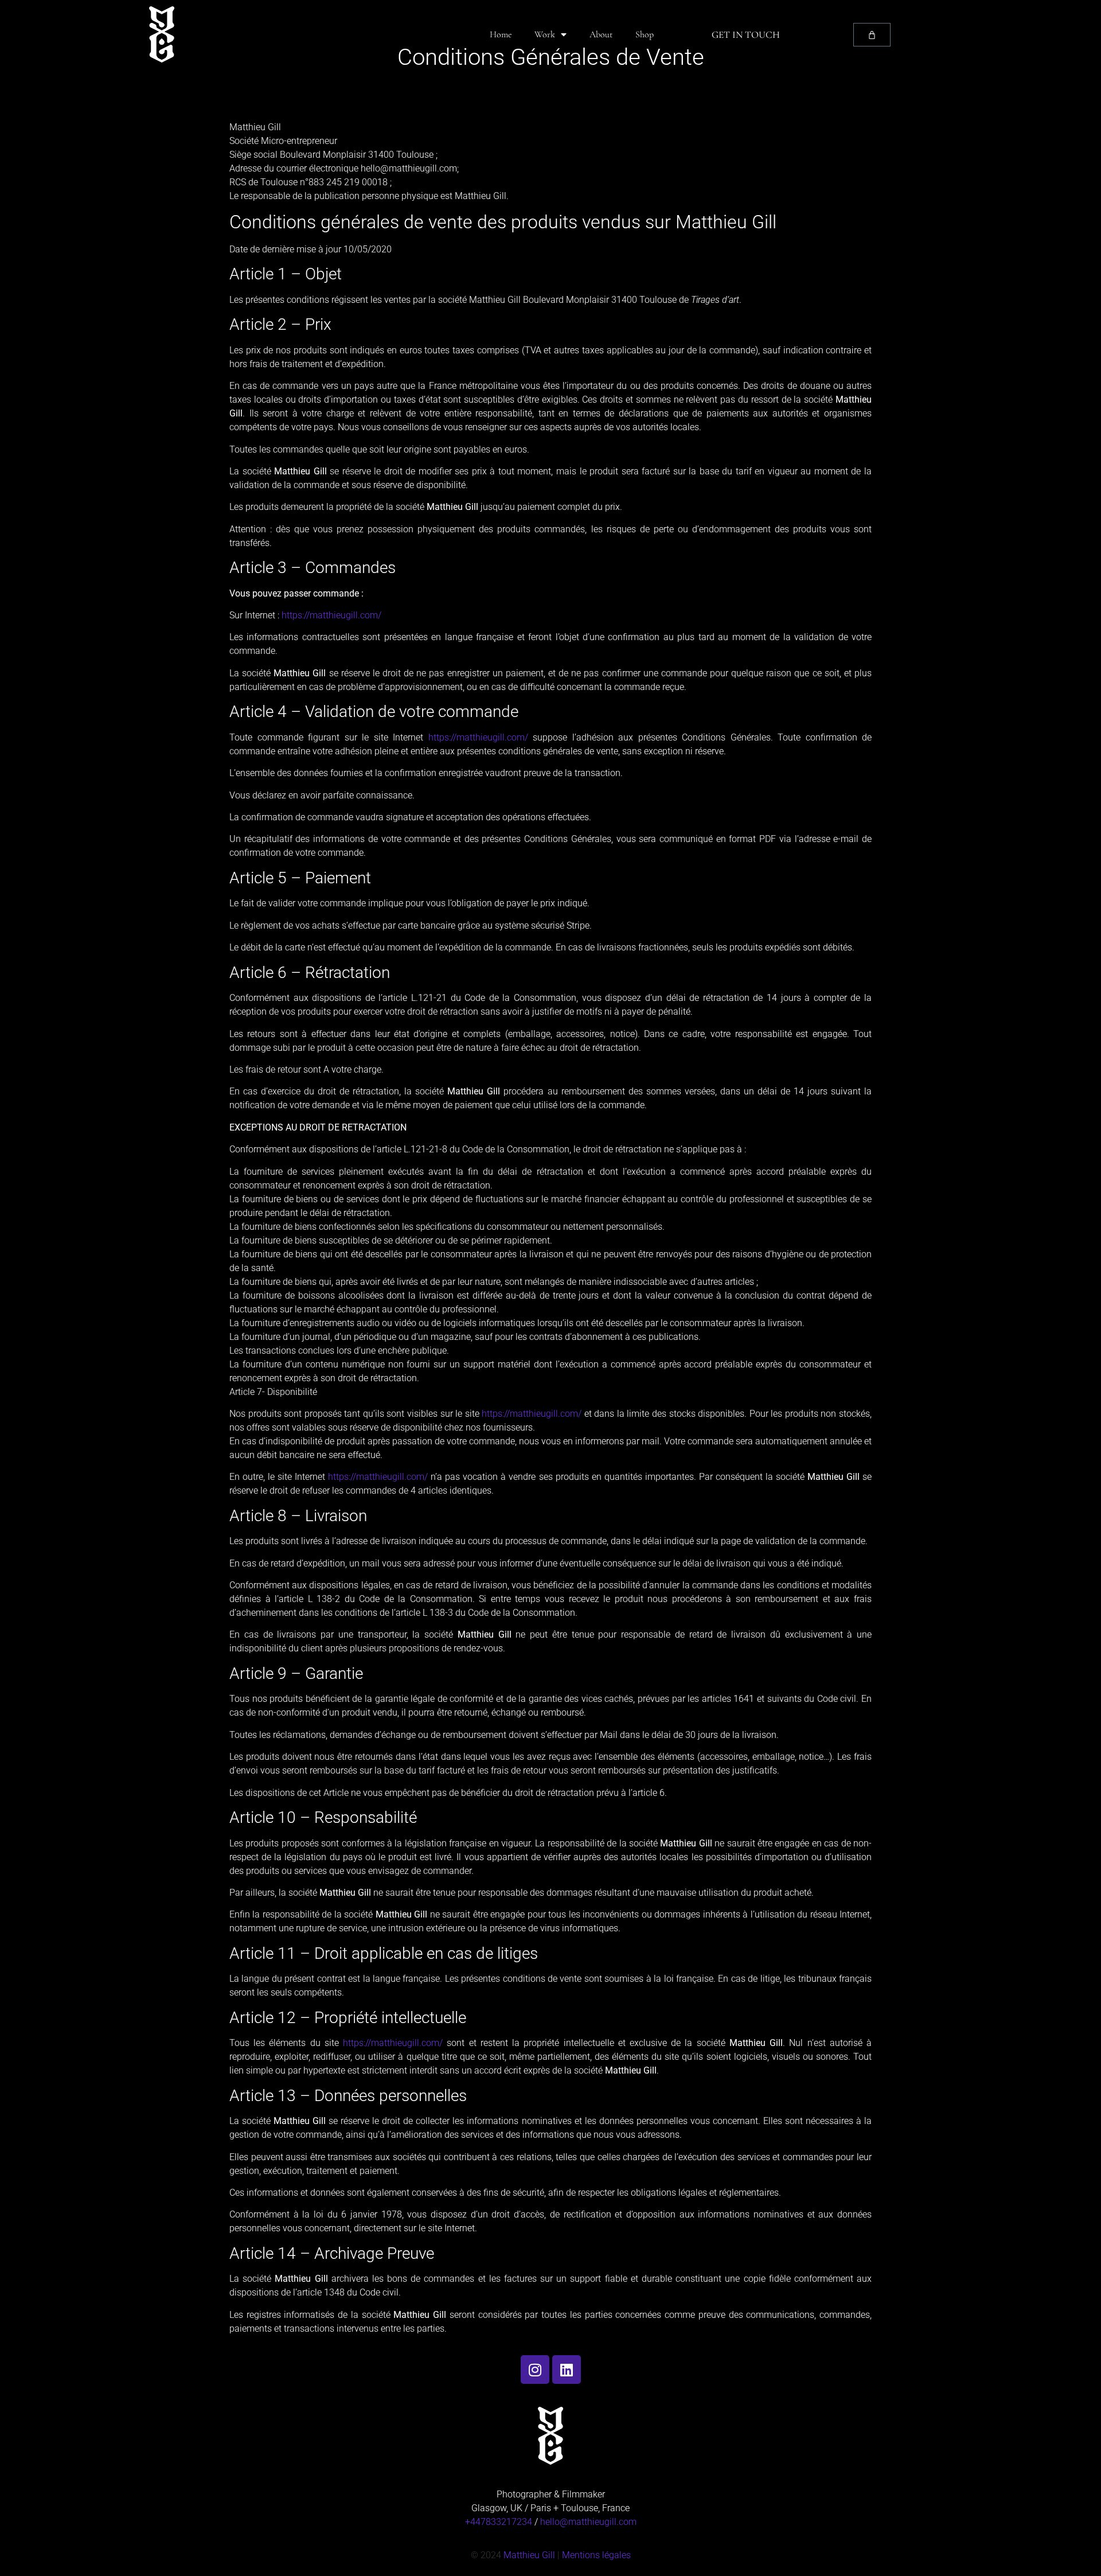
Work (545, 34)
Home (501, 34)
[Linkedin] (567, 2370)
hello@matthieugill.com (588, 2522)
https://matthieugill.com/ (331, 615)
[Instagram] (535, 2370)
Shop (645, 34)
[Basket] (872, 35)
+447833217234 (499, 2522)
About (601, 34)
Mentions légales (596, 2555)
